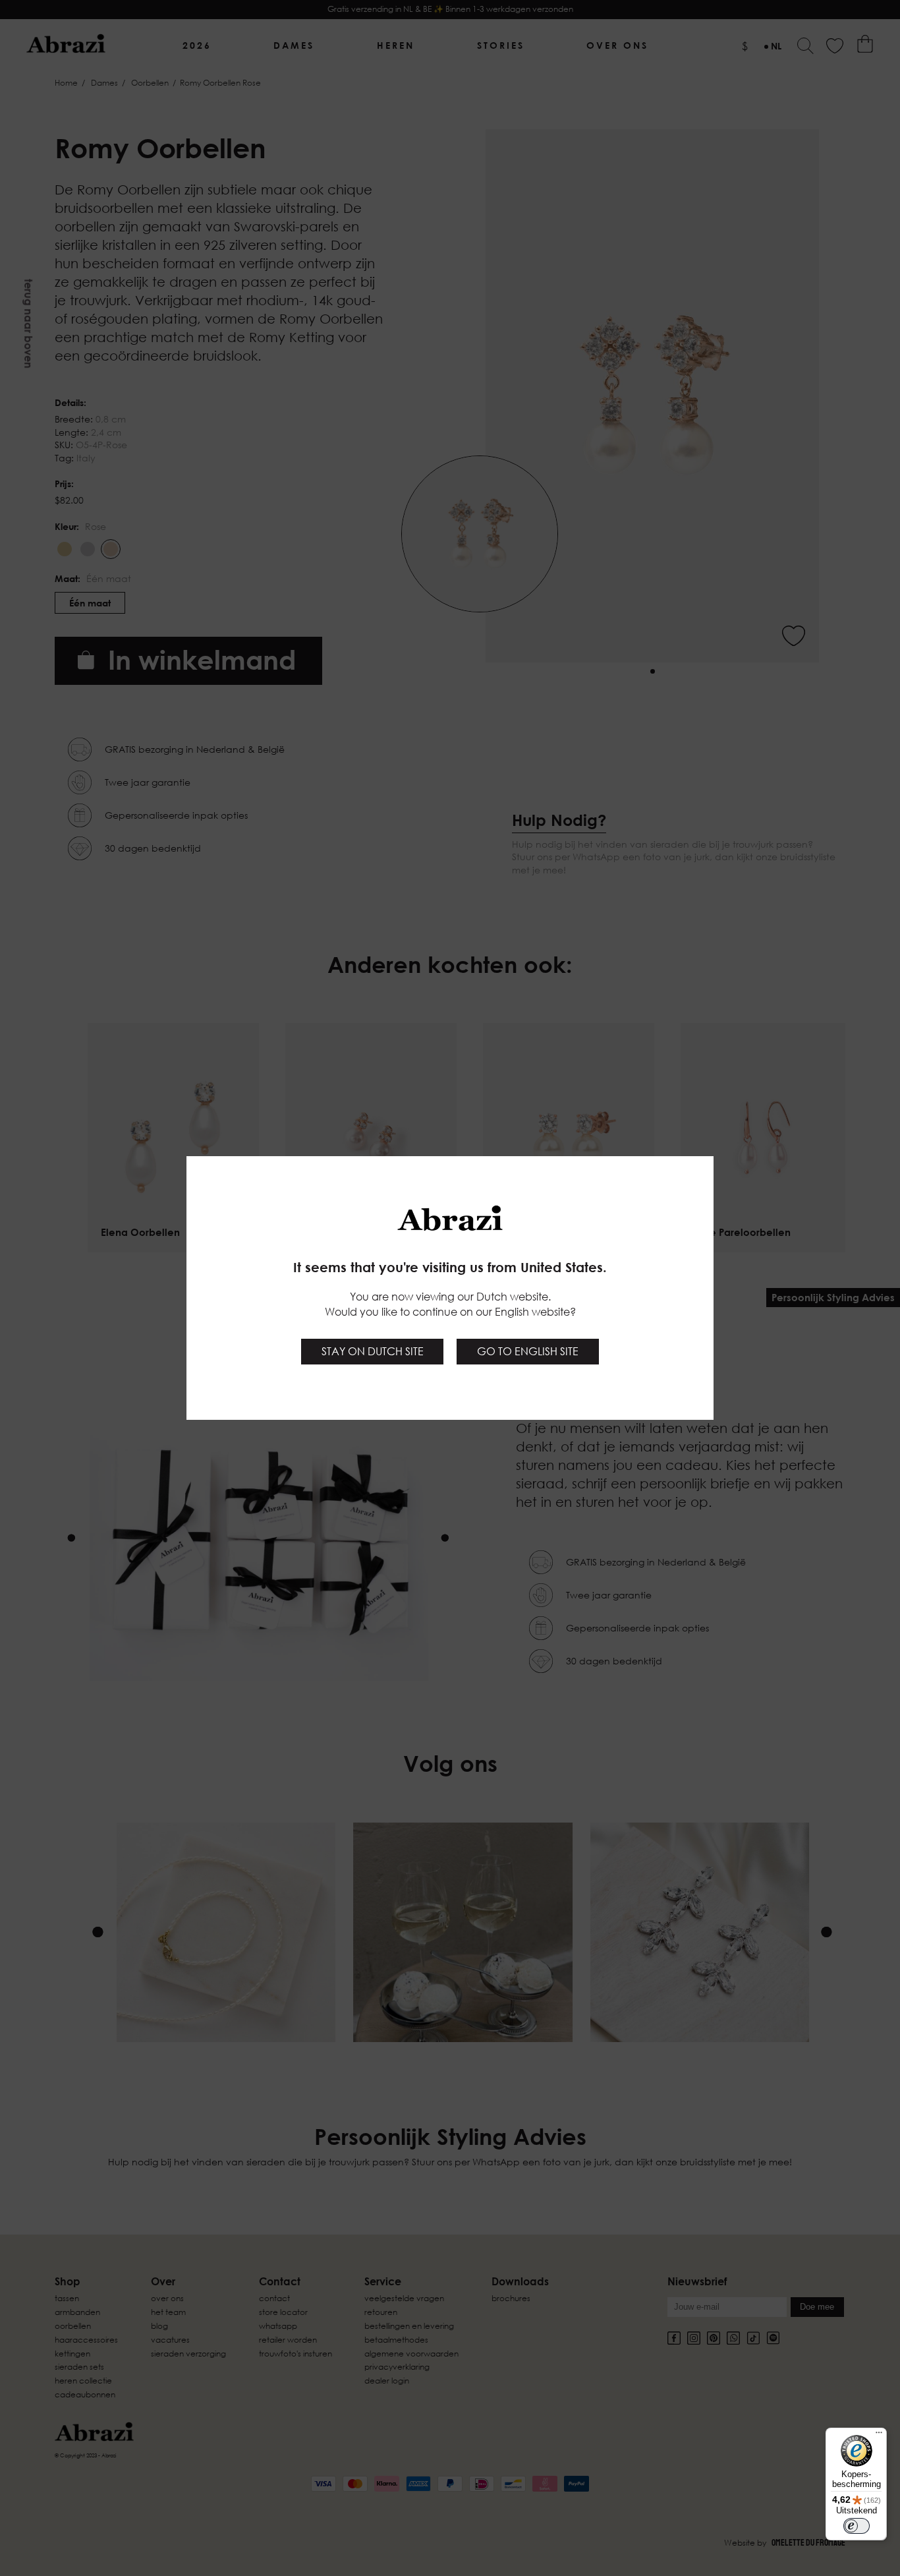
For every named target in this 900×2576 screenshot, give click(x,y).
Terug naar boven (28, 324)
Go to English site (528, 1351)
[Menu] (879, 2436)
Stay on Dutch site (373, 1351)
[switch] (857, 2526)
